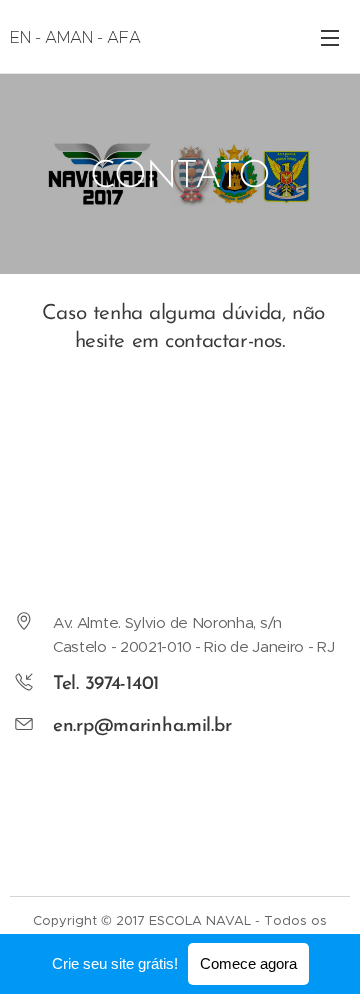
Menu (330, 37)
